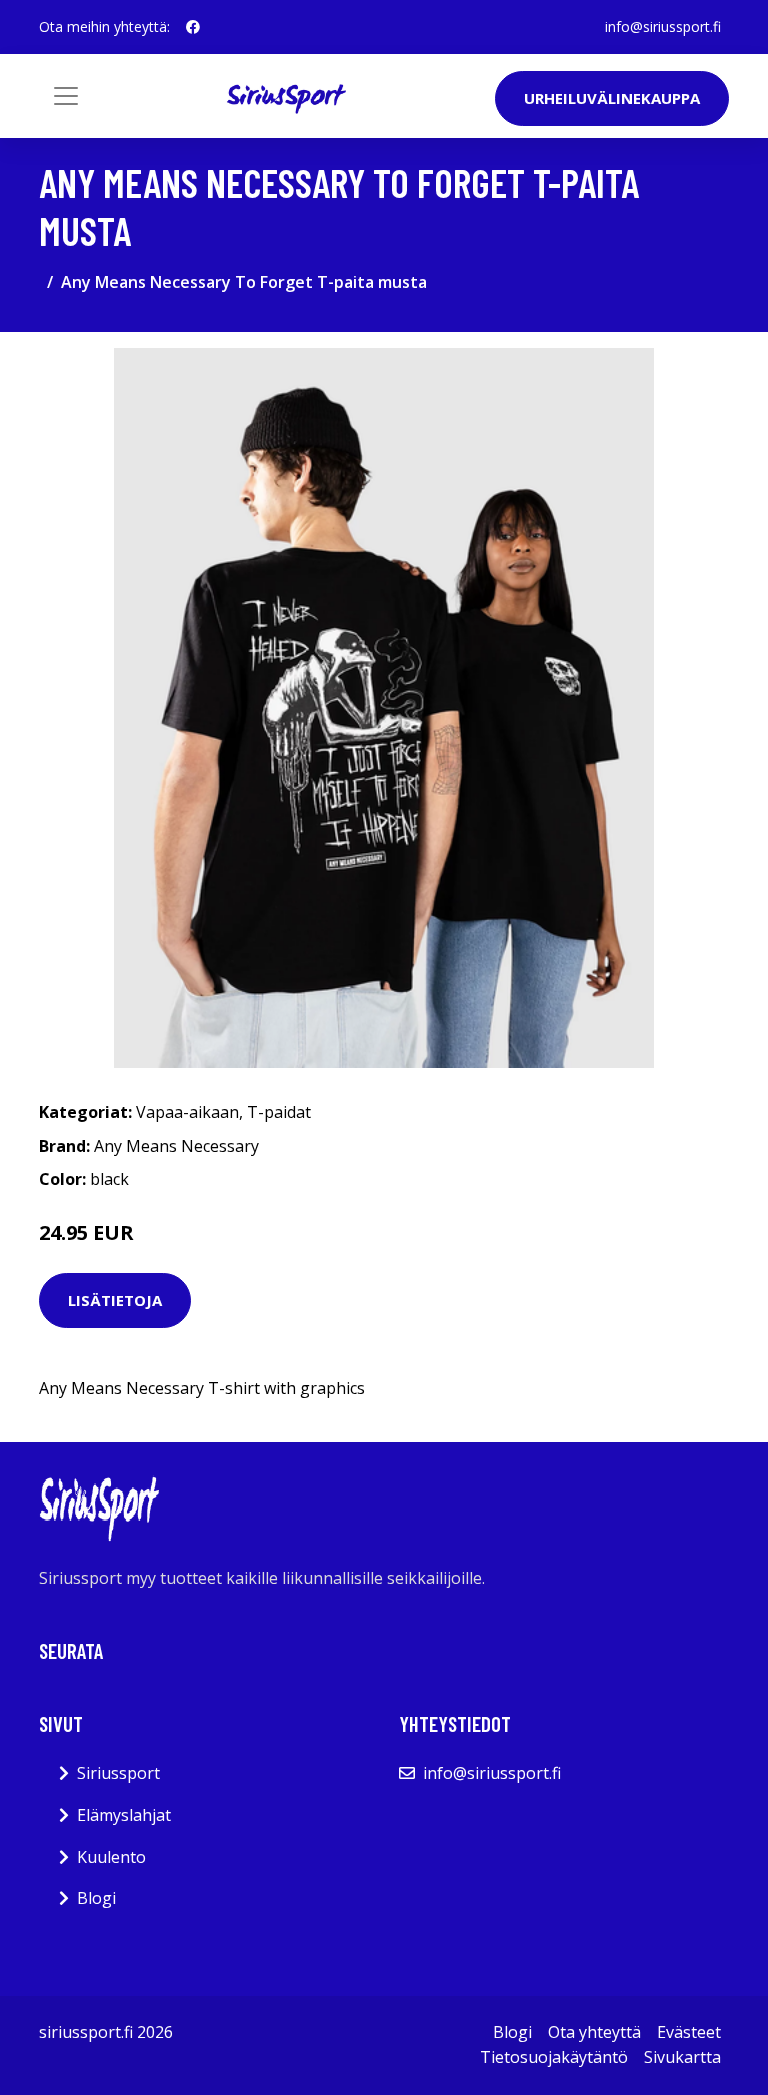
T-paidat (279, 1112)
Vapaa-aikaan (187, 1112)
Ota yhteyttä (594, 2032)
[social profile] (193, 27)
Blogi (96, 1898)
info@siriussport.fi (663, 26)
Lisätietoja (115, 1300)
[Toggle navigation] (66, 96)
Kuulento (111, 1857)
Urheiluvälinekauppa (612, 98)
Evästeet (689, 2032)
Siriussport (118, 1773)
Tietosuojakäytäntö (554, 2057)
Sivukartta (682, 2057)
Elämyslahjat (124, 1815)
